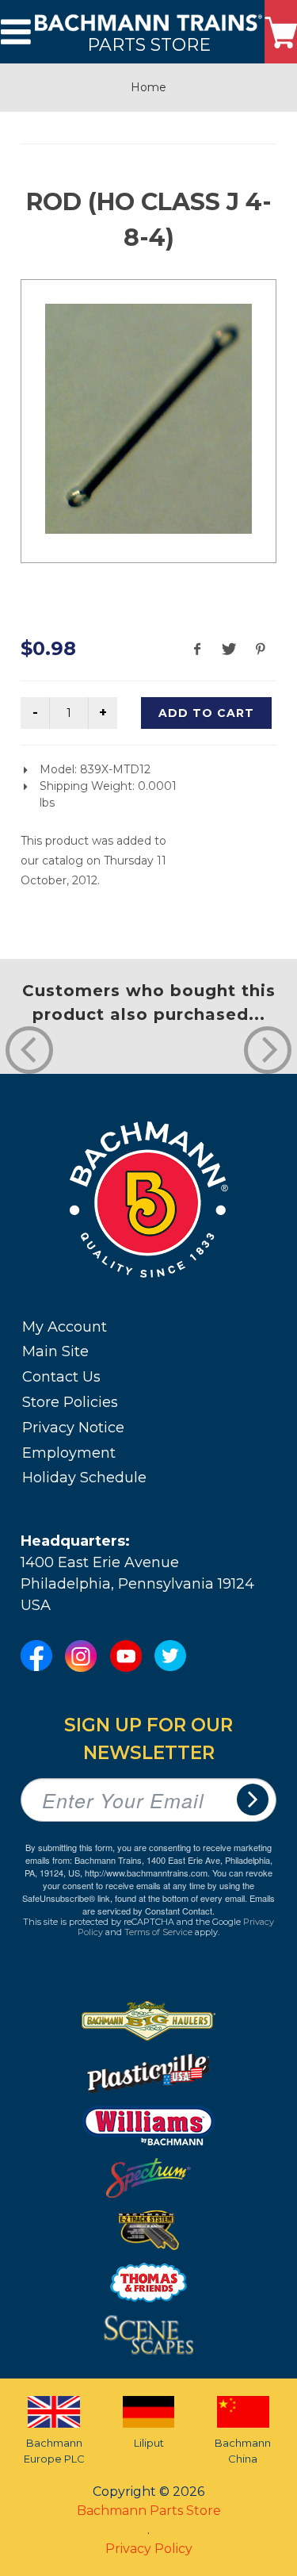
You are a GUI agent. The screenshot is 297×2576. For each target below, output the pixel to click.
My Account (65, 1327)
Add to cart (206, 713)
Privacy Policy (149, 2549)
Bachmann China (243, 2451)
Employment (69, 1453)
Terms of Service (158, 1932)
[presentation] (29, 1050)
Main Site (55, 1351)
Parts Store (149, 44)
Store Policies (70, 1402)
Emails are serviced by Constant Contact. (179, 1904)
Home (148, 87)
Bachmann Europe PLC (54, 2451)
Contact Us (61, 1377)
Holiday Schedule (84, 1478)
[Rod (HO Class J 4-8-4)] (148, 419)
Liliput (149, 2443)
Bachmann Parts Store (149, 2511)
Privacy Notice (73, 1428)
